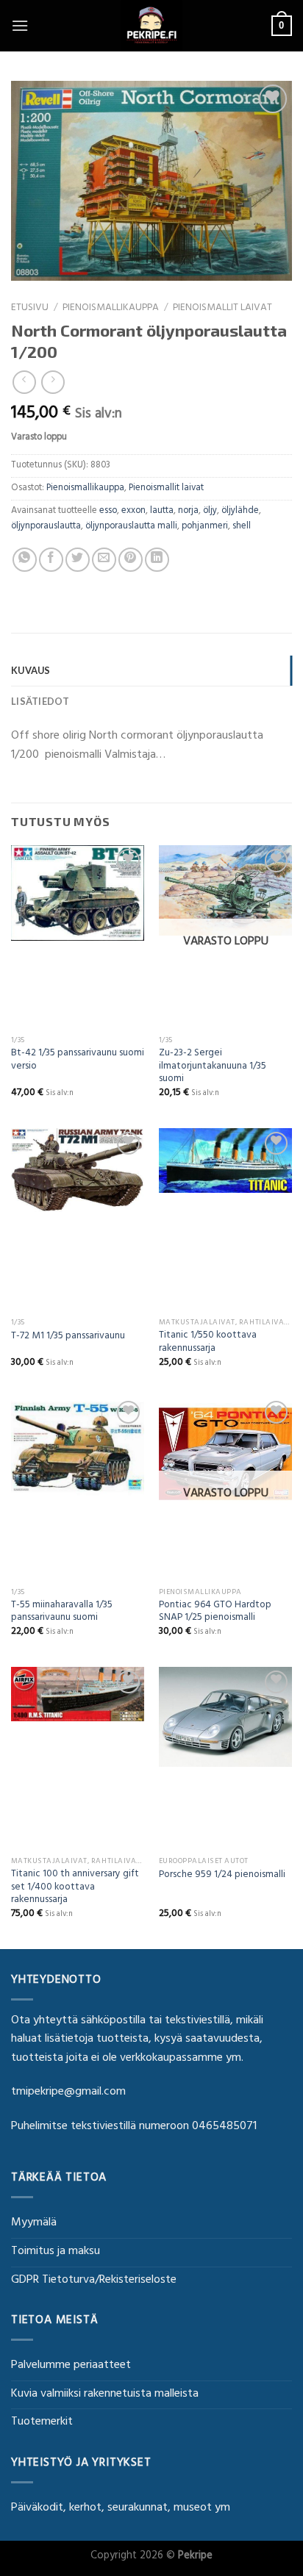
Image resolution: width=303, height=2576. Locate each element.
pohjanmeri (205, 527)
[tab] (151, 670)
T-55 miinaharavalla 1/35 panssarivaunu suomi (62, 1613)
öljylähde (240, 512)
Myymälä (34, 2223)
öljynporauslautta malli (131, 527)
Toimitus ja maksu (56, 2252)
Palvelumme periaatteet (71, 2366)
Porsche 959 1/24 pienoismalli (222, 1876)
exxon (133, 512)
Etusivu (30, 309)
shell (242, 527)
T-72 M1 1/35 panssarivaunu (68, 1338)
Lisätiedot (40, 701)
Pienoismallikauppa (111, 309)
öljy (210, 512)
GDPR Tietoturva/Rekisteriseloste (94, 2281)
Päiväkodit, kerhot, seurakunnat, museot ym (121, 2508)
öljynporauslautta (46, 527)
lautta (162, 512)
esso (108, 512)
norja (188, 512)
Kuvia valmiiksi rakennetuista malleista (105, 2394)
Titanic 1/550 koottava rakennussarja (208, 1343)
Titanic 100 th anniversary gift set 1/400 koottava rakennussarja (75, 1888)
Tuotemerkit (42, 2422)
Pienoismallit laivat (222, 309)
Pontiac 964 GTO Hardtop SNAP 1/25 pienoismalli (215, 1613)
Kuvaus (31, 670)
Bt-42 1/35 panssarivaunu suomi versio (78, 1061)
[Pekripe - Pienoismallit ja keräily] (151, 26)
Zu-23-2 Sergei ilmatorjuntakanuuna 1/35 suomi (213, 1068)
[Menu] (20, 25)
